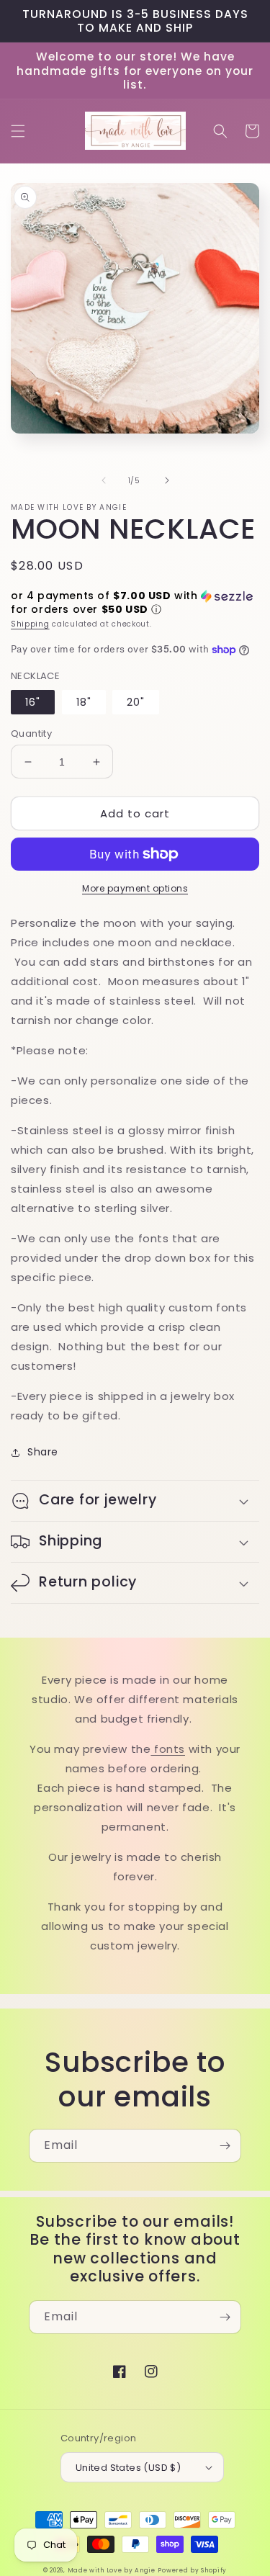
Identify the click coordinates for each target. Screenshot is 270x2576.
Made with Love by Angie (112, 2570)
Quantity (31, 733)
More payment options (135, 888)
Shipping (30, 624)
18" (84, 702)
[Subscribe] (225, 2146)
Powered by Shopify (192, 2570)
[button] (18, 131)
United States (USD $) (128, 2468)
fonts (168, 1749)
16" (33, 702)
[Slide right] (167, 480)
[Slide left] (104, 480)
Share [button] (43, 1452)
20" (136, 702)
